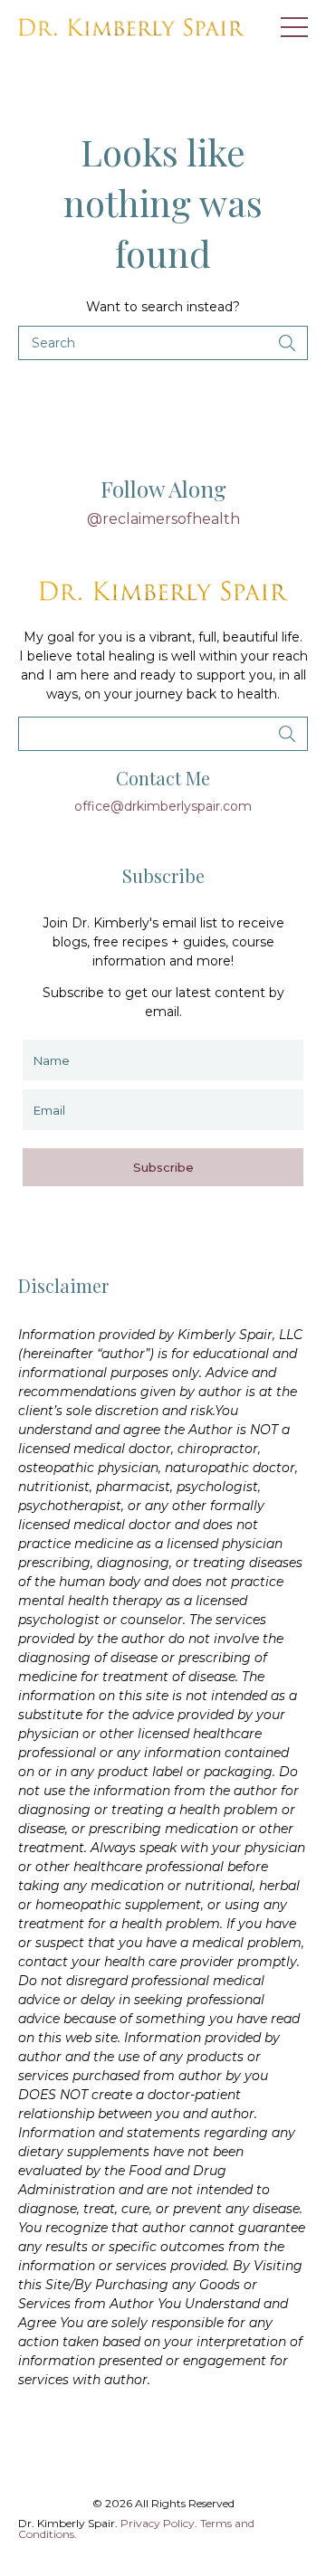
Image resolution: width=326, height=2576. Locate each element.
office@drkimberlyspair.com (163, 806)
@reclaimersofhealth (163, 519)
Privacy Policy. (159, 2523)
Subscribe (163, 1167)
